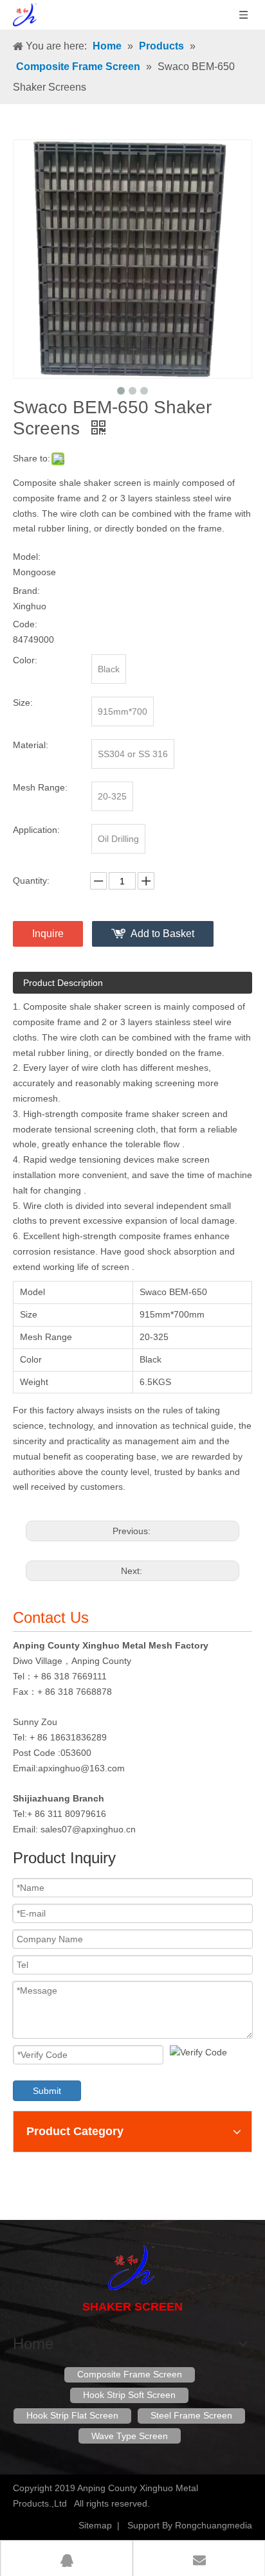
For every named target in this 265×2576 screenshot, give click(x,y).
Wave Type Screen (130, 2436)
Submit (47, 2091)
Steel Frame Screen (191, 2415)
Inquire (48, 934)
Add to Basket (162, 934)
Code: (25, 624)
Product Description (63, 983)
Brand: (26, 591)
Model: (27, 557)
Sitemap (95, 2525)
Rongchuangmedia (214, 2525)
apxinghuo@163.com (81, 1768)
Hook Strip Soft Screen (129, 2395)
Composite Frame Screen (130, 2374)
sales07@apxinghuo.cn (88, 1829)
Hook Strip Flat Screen (72, 2415)
